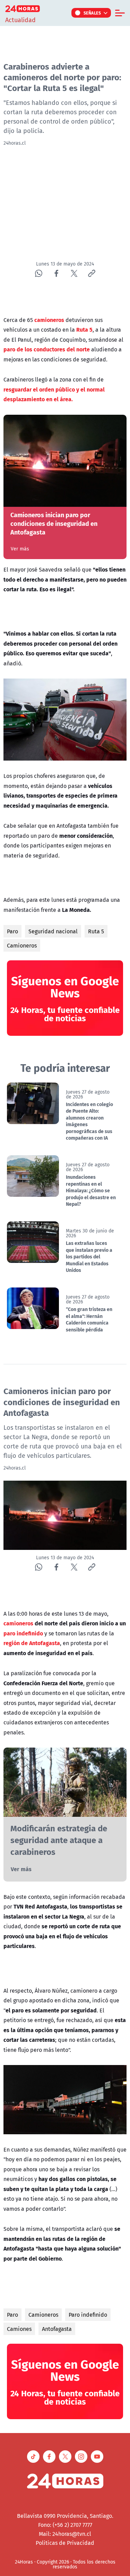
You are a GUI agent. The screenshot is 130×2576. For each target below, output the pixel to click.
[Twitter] (74, 273)
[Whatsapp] (39, 273)
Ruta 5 (96, 931)
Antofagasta (57, 2329)
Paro (12, 931)
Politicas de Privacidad (65, 2543)
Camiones (19, 2329)
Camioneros (22, 945)
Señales (92, 13)
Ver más (20, 549)
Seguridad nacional (53, 931)
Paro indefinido (88, 2315)
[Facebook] (56, 273)
